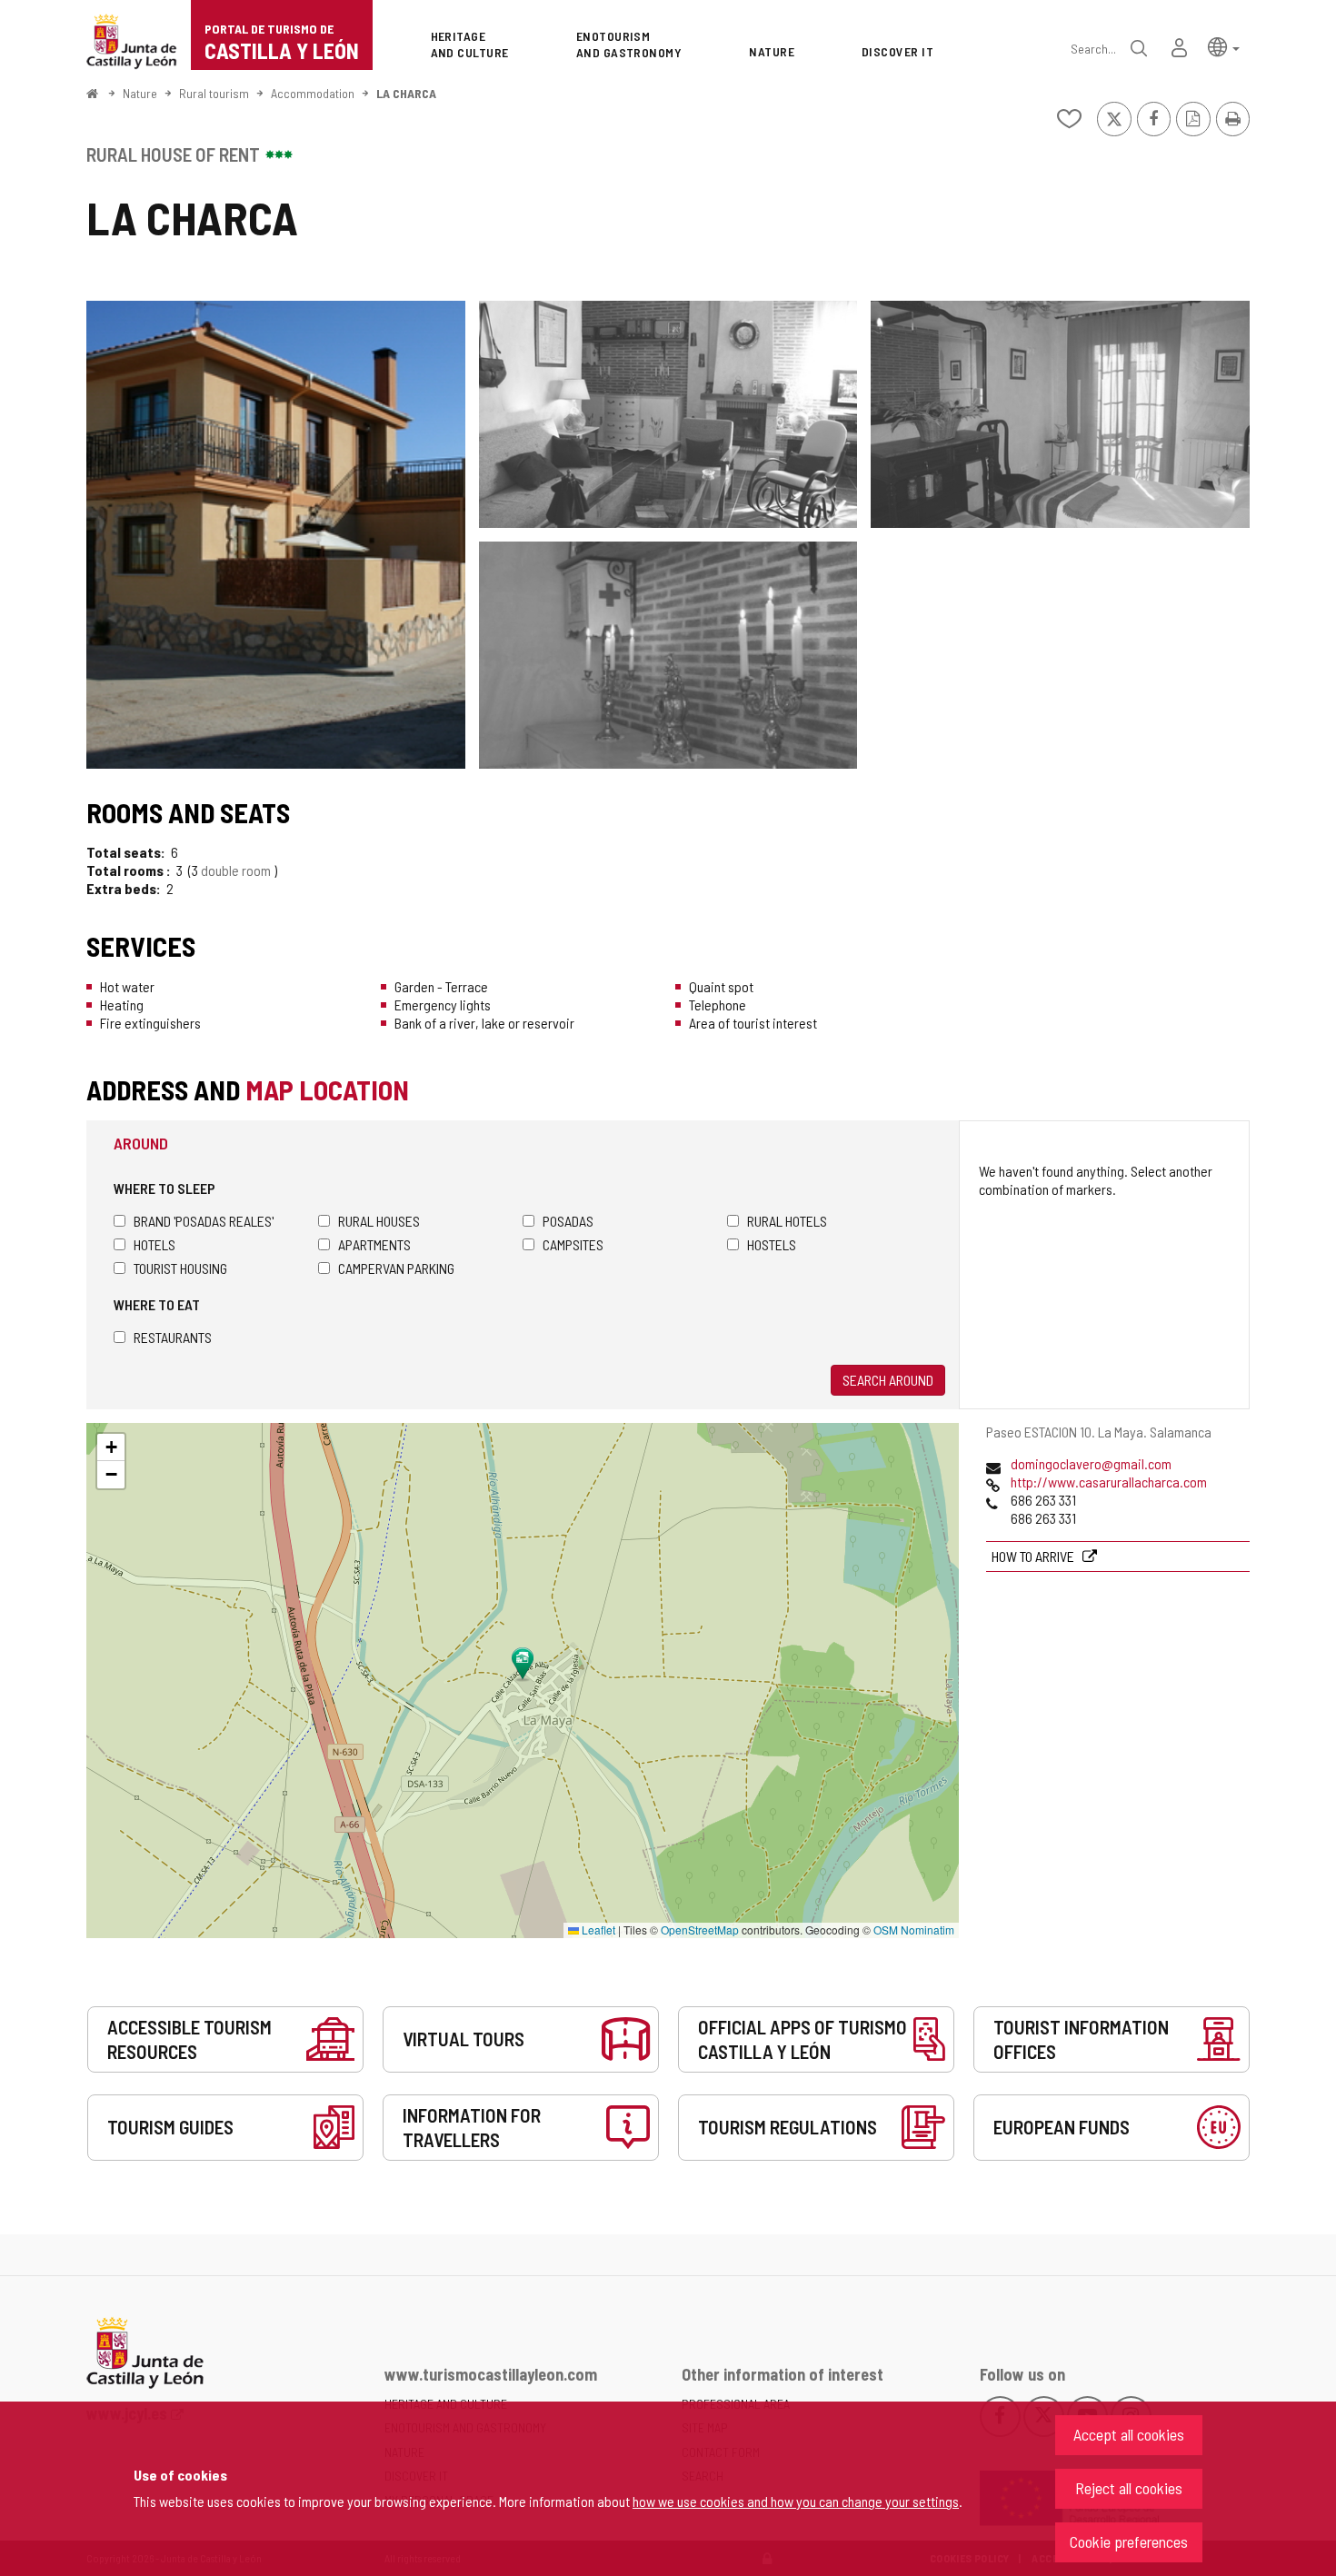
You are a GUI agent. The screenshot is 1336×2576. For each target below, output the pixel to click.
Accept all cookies (1129, 2434)
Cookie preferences (1129, 2541)
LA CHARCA (406, 93)
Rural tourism (214, 93)
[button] (1224, 46)
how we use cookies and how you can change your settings (796, 2501)
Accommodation (313, 93)
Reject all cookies (1129, 2488)
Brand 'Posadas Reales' (204, 1221)
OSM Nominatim (914, 1930)
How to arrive (1034, 1556)
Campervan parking (396, 1268)
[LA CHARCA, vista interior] (668, 414)
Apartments (374, 1244)
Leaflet (597, 1930)
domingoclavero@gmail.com (1091, 1463)
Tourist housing (180, 1268)
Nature (140, 93)
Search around (888, 1380)
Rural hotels (787, 1221)
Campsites (573, 1244)
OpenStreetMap (700, 1930)
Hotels (155, 1244)
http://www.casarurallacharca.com (1109, 1482)
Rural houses (379, 1221)
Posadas (568, 1221)
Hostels (772, 1244)
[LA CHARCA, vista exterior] (276, 535)
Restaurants (173, 1337)
